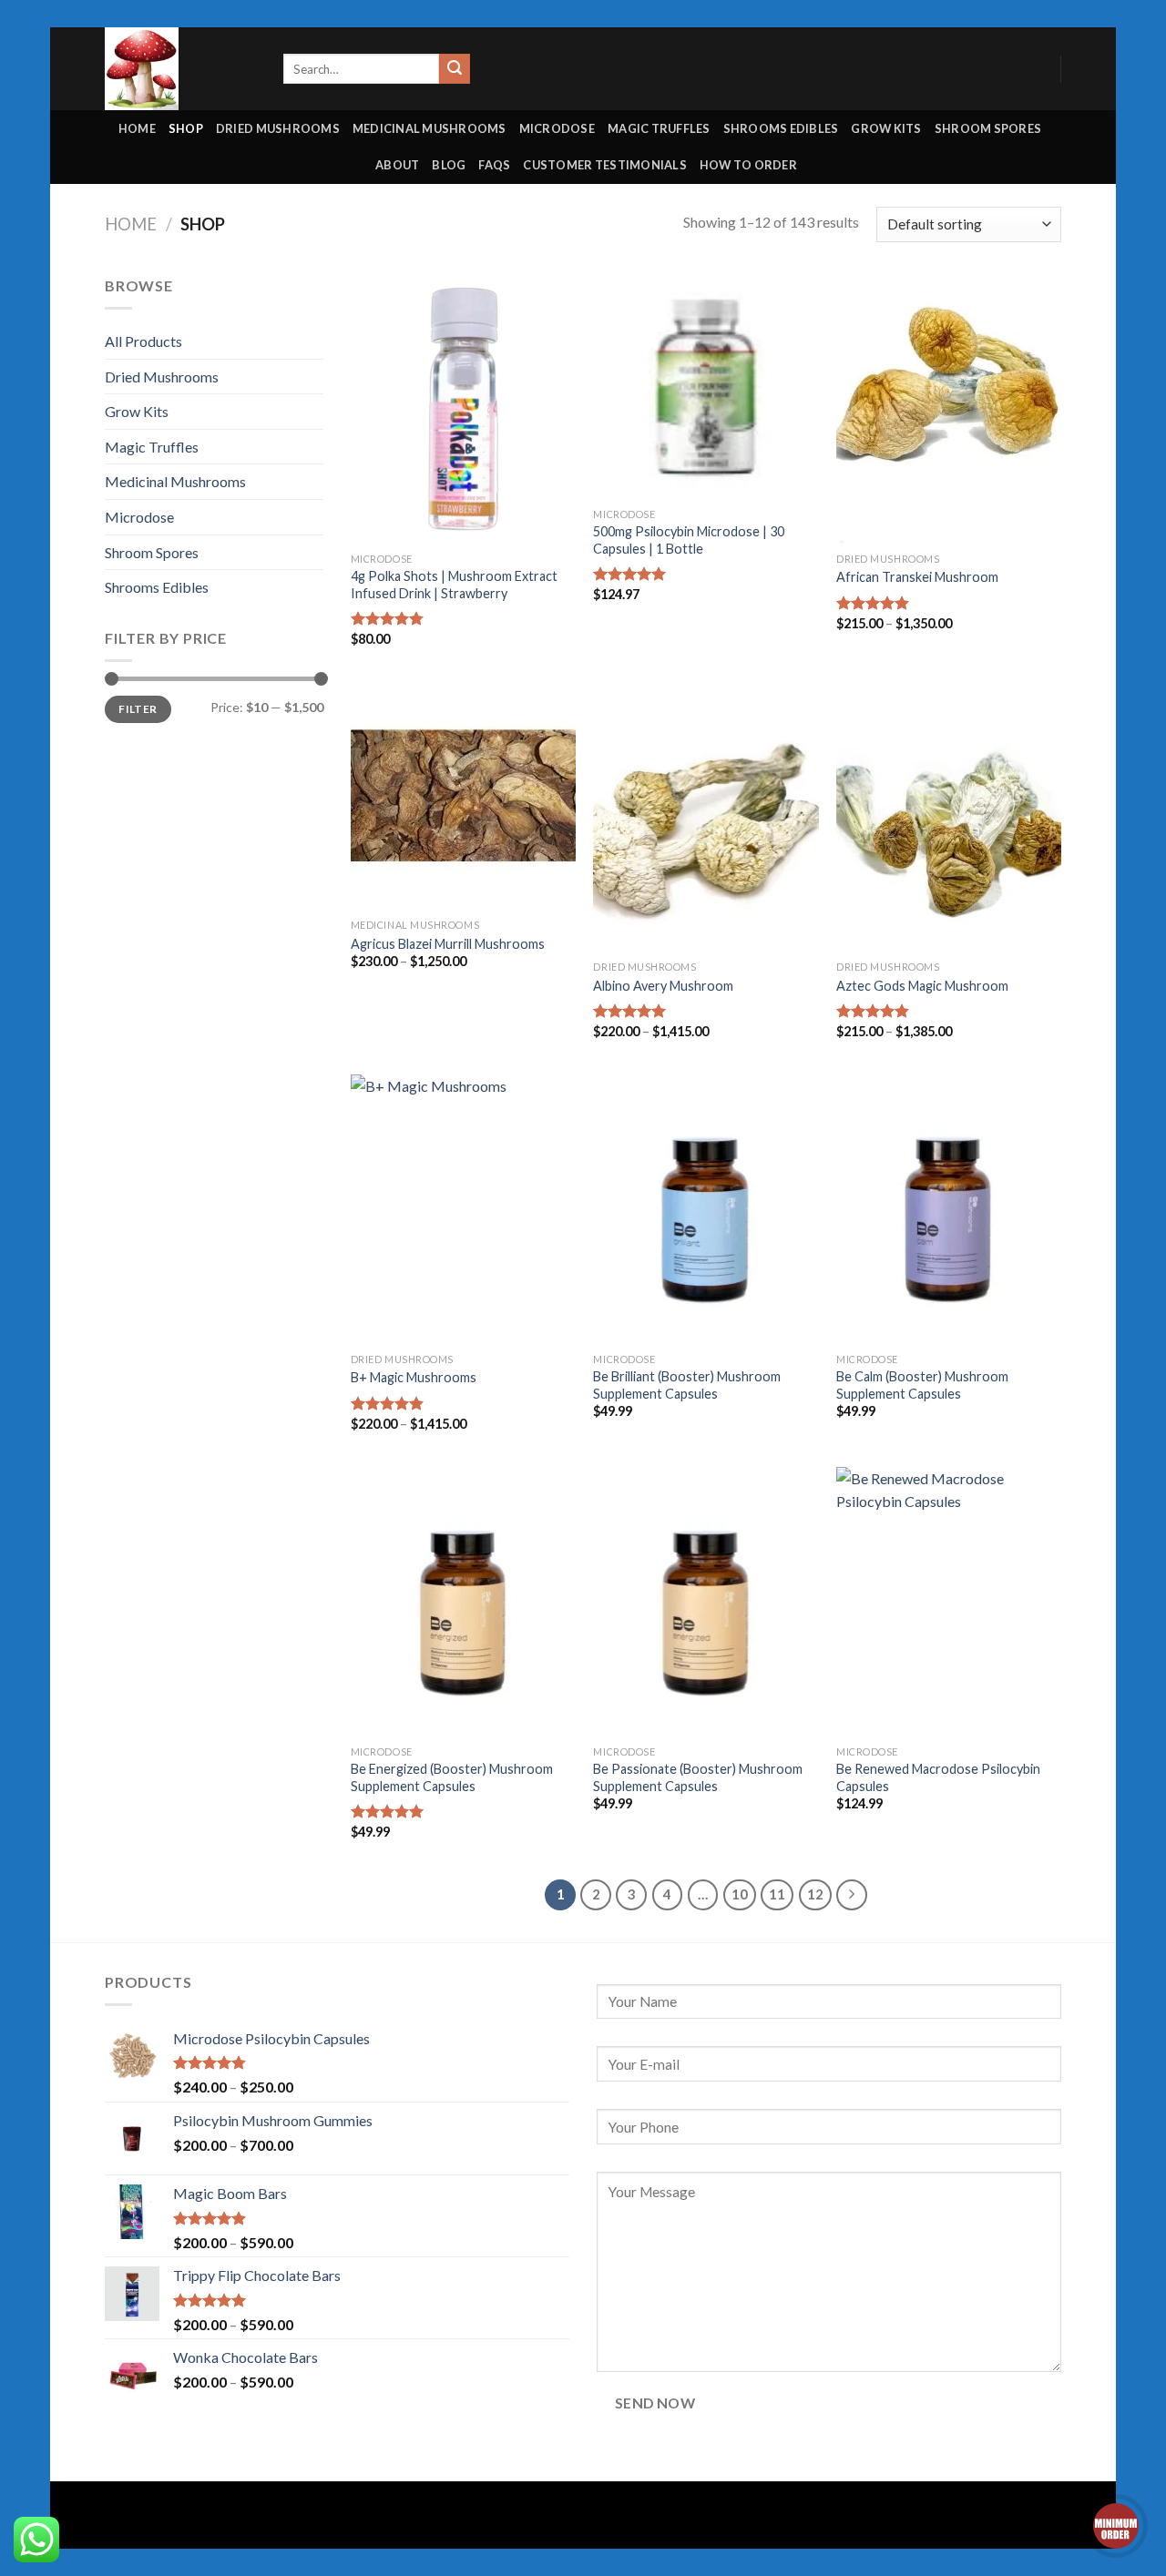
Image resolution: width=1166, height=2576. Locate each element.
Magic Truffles (659, 128)
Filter (138, 709)
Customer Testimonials (604, 165)
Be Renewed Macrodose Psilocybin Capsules (938, 1777)
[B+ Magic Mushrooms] (463, 1209)
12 (815, 1894)
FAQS (494, 165)
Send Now (655, 2403)
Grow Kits (886, 128)
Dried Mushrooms (278, 128)
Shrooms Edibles (781, 128)
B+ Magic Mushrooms (414, 1377)
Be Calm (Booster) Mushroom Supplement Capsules (922, 1385)
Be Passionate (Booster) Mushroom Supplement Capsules (698, 1777)
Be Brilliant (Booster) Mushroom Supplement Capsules (687, 1385)
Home (137, 128)
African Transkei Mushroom (917, 577)
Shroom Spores (988, 128)
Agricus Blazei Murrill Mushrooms (448, 944)
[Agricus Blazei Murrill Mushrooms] (463, 796)
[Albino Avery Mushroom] (706, 817)
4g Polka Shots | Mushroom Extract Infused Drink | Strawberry (454, 585)
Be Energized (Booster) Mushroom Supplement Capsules (452, 1777)
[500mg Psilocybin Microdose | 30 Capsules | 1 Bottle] (706, 387)
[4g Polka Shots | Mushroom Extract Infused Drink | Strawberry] (463, 409)
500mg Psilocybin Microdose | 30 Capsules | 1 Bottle (689, 540)
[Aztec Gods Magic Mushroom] (949, 817)
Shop (186, 128)
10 (740, 1894)
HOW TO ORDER (748, 165)
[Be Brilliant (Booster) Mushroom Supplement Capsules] (706, 1209)
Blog (449, 165)
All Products (143, 341)
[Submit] (455, 69)
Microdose (557, 128)
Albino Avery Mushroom (663, 986)
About (397, 165)
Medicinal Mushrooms (430, 128)
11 (777, 1894)
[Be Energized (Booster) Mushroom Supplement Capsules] (463, 1602)
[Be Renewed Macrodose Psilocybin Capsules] (949, 1602)
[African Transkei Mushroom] (949, 409)
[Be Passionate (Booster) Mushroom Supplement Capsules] (706, 1602)
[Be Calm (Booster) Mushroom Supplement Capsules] (949, 1209)
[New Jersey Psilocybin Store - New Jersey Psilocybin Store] (180, 69)
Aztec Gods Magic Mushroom (922, 986)
